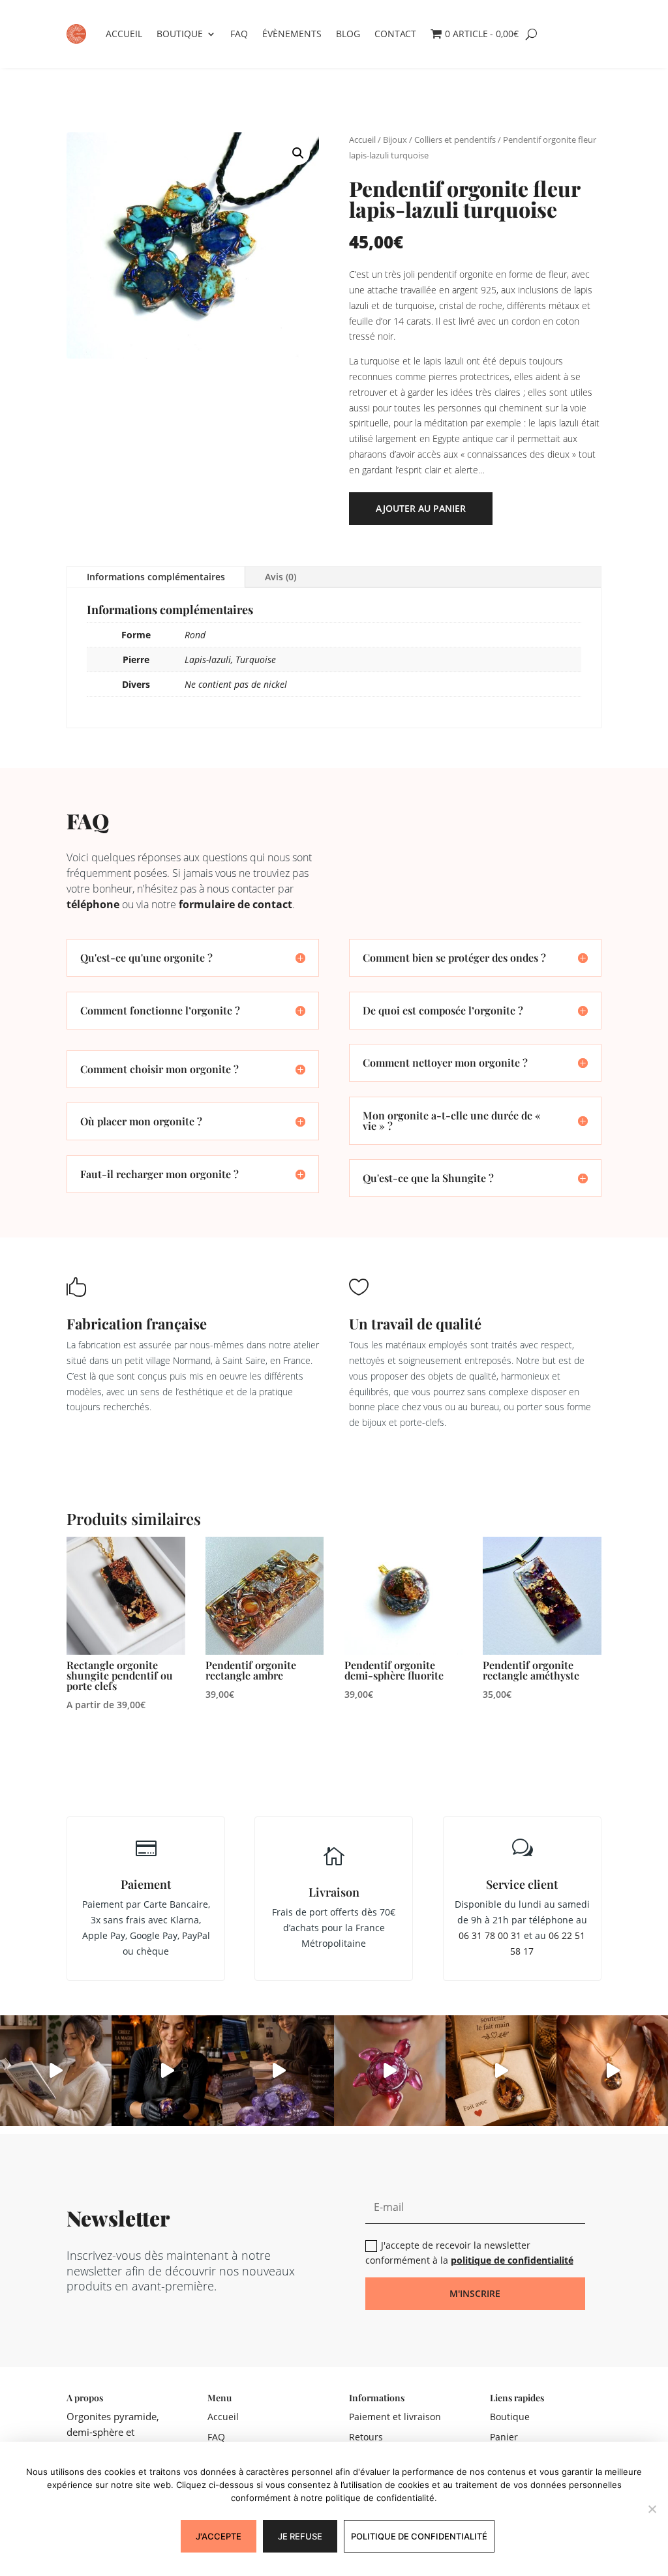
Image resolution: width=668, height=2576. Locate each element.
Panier (504, 2437)
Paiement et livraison (395, 2417)
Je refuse (300, 2536)
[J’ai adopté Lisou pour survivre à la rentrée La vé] (278, 2071)
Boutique (180, 34)
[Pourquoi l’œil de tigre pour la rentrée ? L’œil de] (612, 2071)
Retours (366, 2437)
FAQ (239, 34)
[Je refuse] (652, 2509)
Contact (395, 34)
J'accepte (219, 2536)
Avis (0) (281, 577)
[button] (298, 153)
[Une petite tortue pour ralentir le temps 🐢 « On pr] (390, 2071)
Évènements (292, 34)
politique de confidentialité (512, 2260)
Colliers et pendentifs (455, 140)
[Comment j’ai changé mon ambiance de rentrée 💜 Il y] (167, 2071)
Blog (348, 34)
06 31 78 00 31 (490, 1935)
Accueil (124, 34)
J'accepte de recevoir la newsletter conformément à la (469, 2253)
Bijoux (395, 140)
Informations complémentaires (156, 577)
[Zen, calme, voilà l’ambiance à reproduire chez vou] (56, 2071)
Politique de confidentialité (419, 2536)
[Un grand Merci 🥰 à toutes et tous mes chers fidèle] (501, 2071)
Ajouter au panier (421, 508)
